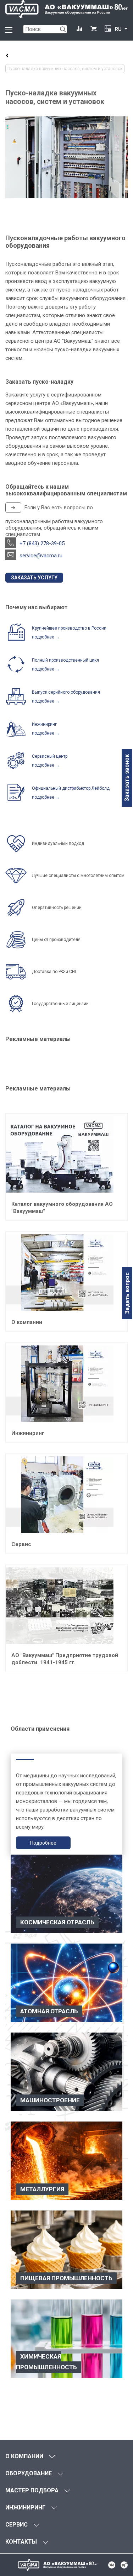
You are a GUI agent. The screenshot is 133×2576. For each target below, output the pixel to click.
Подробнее (43, 1843)
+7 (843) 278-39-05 (42, 543)
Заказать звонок (127, 778)
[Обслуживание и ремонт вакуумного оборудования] (7, 56)
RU (118, 29)
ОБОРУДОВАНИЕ (29, 2473)
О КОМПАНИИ (24, 2456)
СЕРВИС (16, 2525)
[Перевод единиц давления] (108, 29)
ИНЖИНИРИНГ (25, 2507)
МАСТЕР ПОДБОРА (32, 2490)
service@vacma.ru (41, 556)
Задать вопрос (127, 1293)
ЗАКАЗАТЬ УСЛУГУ (34, 578)
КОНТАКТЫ (21, 2542)
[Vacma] (66, 9)
